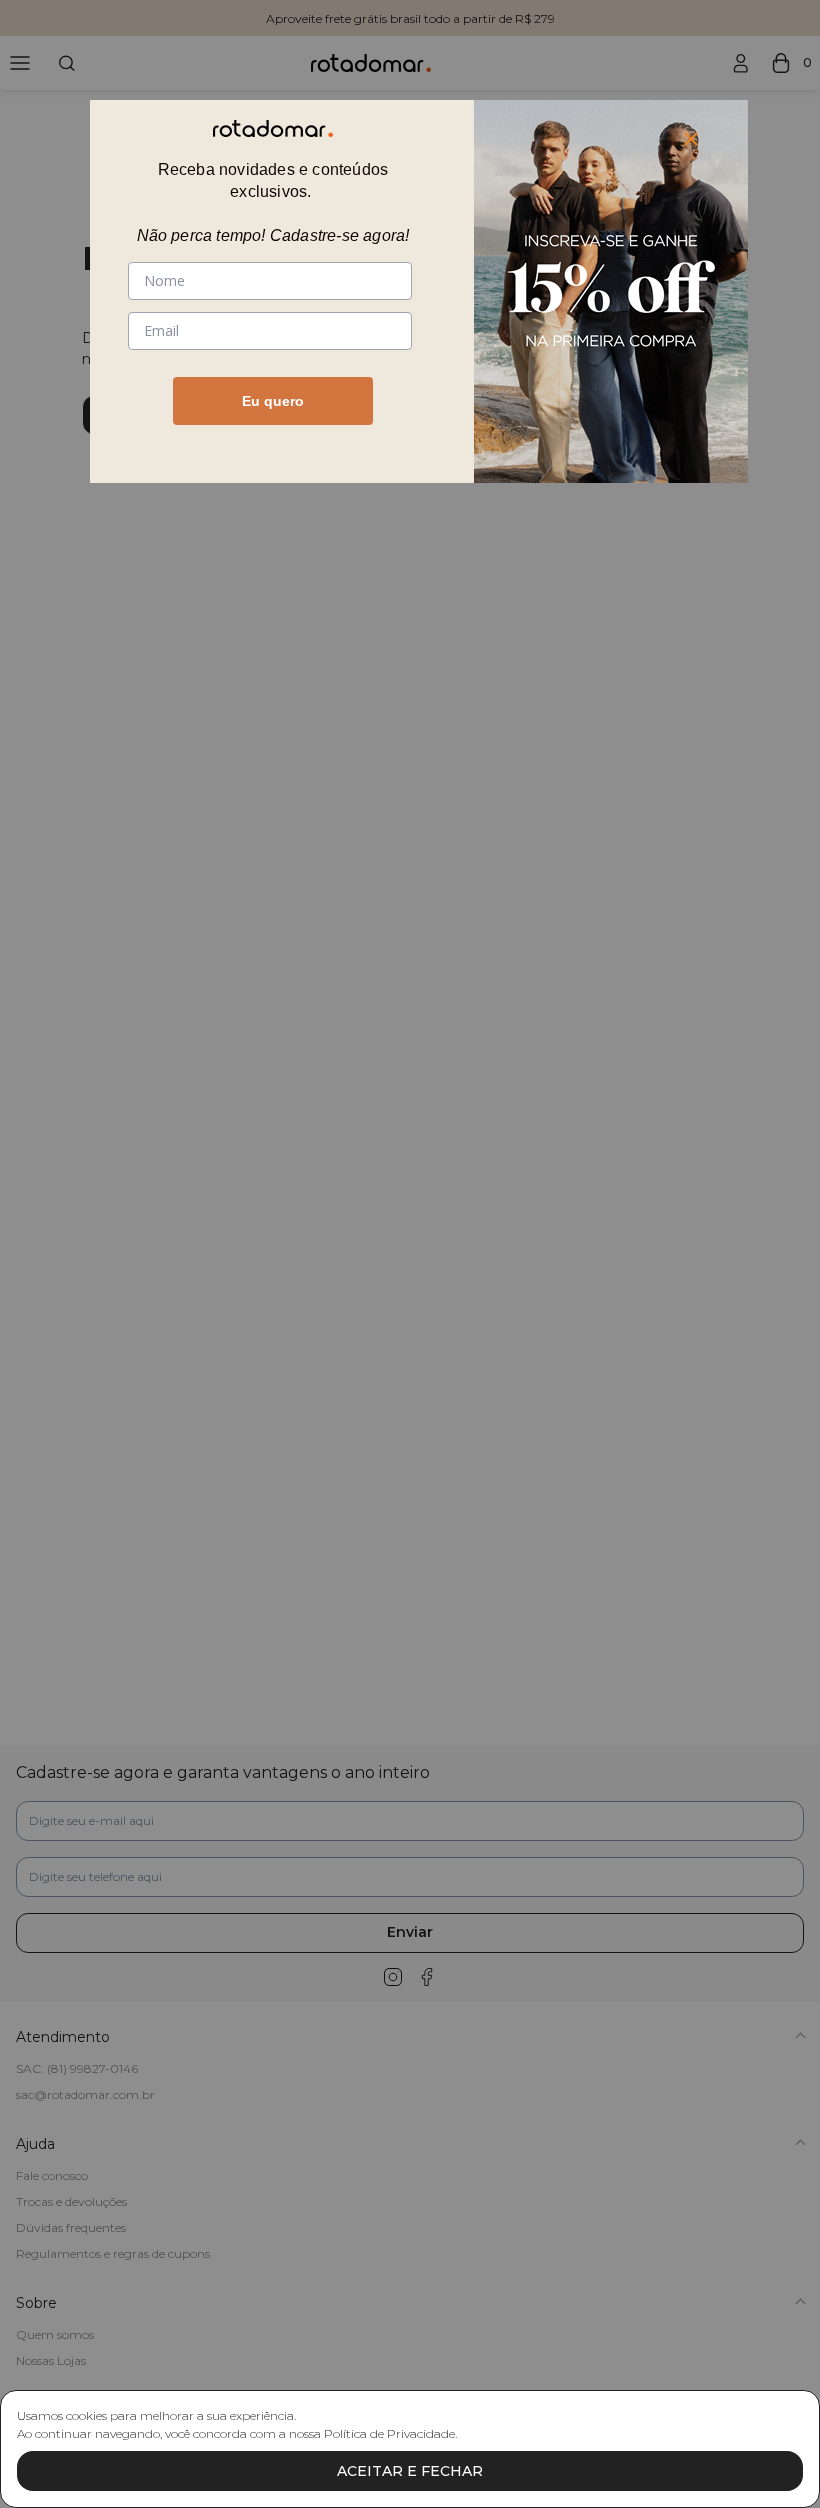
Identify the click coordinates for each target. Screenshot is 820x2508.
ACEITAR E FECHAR (410, 2471)
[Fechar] (691, 139)
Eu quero (273, 401)
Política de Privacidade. (390, 2433)
